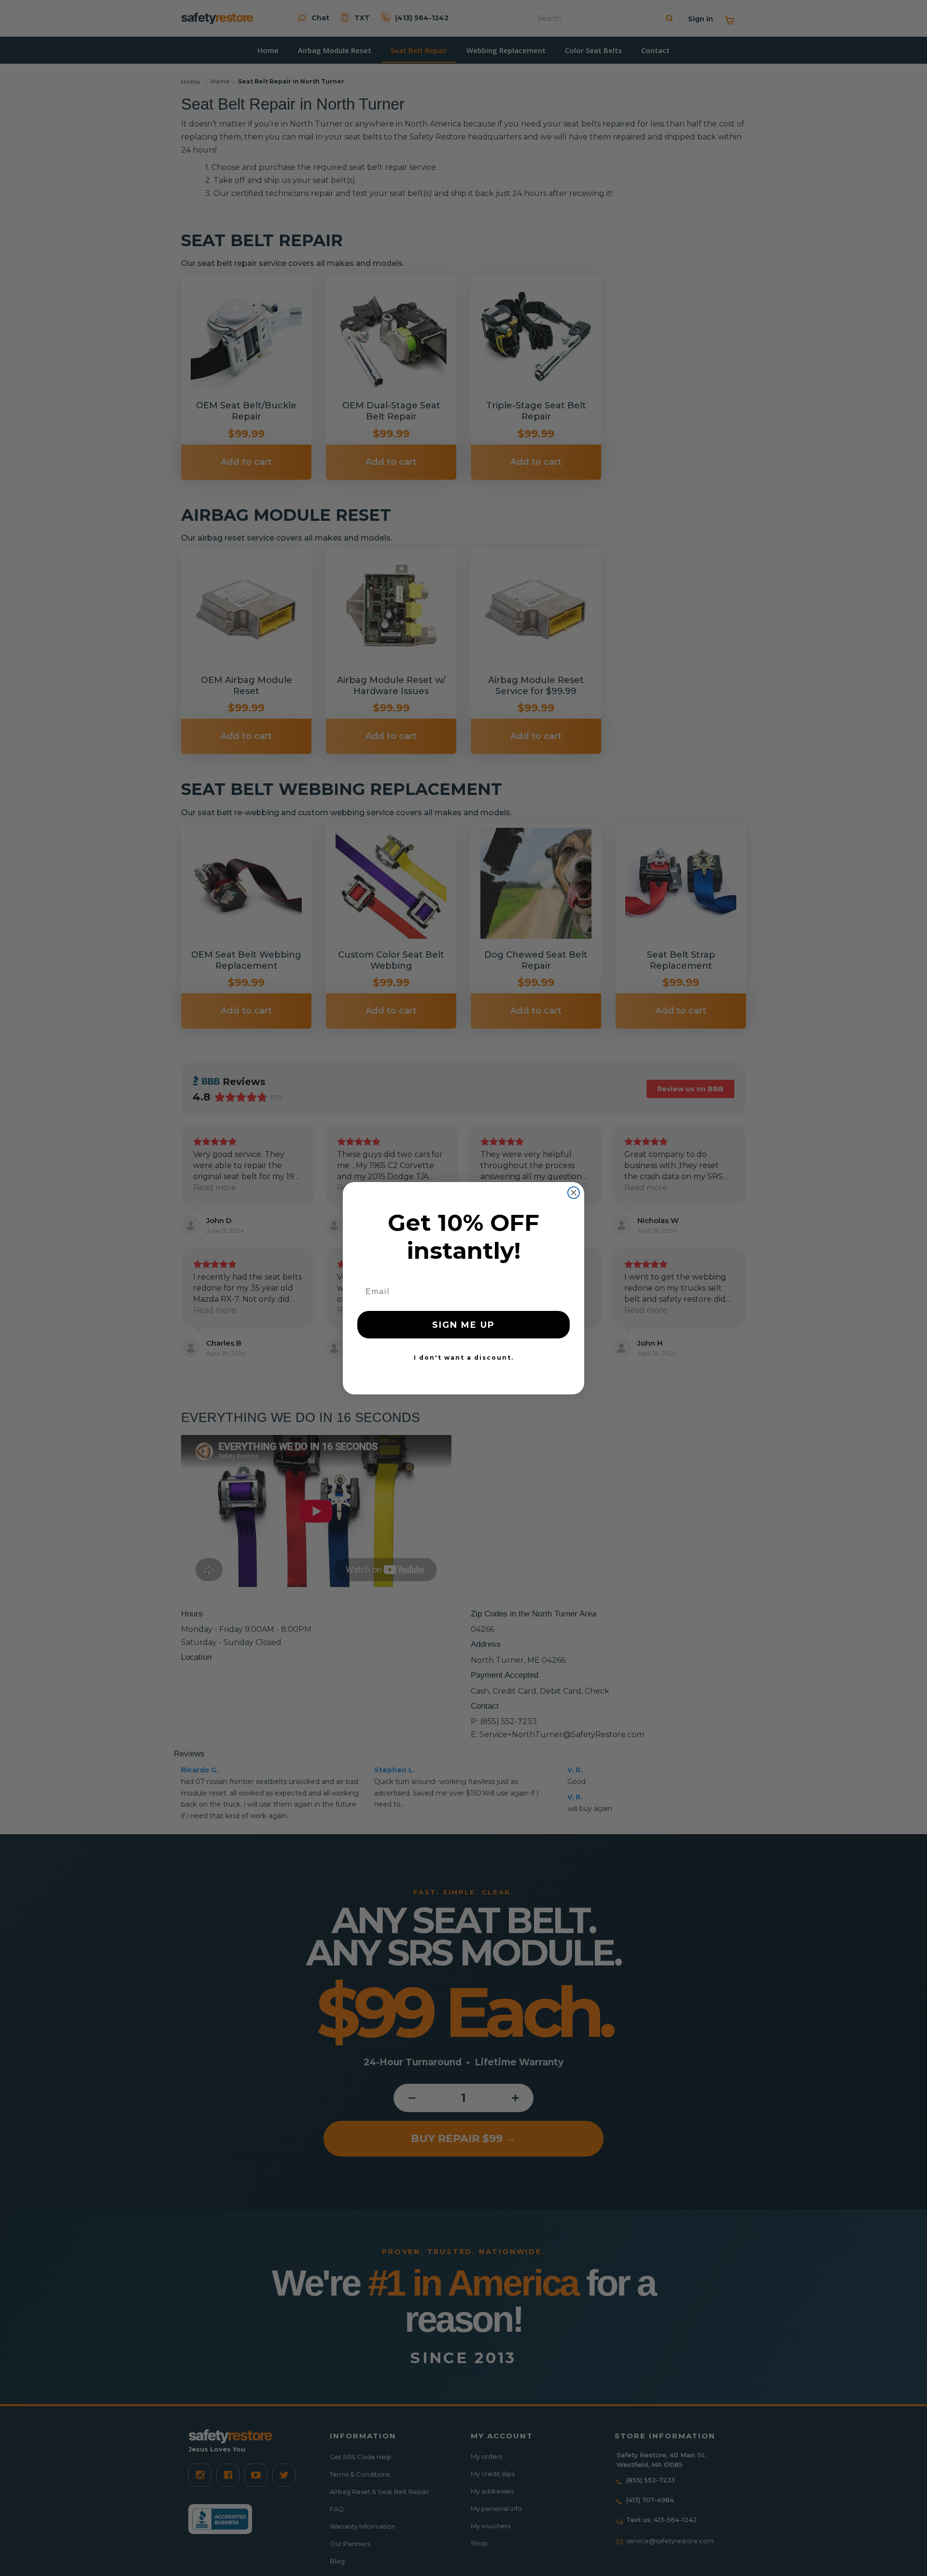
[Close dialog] (574, 1193)
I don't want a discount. (464, 1358)
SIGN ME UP (463, 1325)
